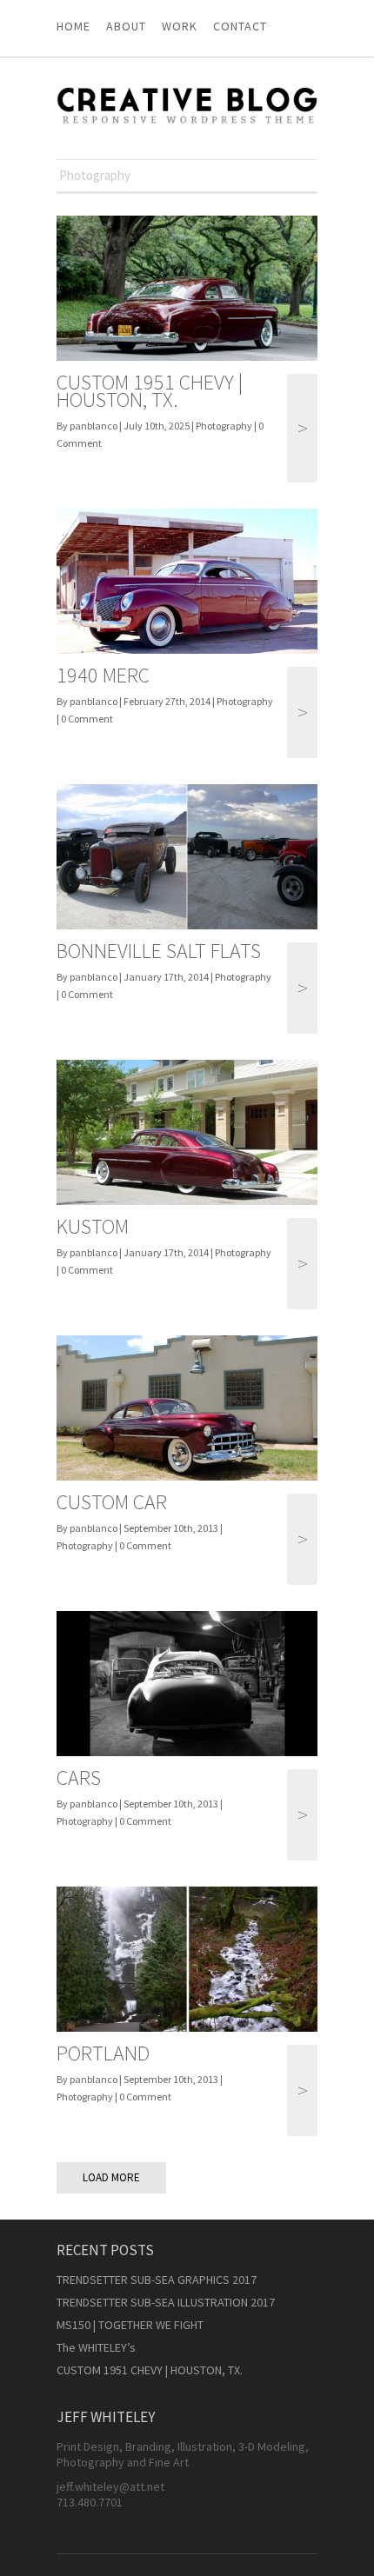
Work (180, 26)
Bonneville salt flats (159, 951)
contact (240, 26)
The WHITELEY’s (96, 2347)
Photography (224, 426)
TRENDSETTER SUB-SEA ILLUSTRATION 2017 (166, 2302)
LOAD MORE (111, 2177)
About (126, 26)
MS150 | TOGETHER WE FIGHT (130, 2325)
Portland (103, 2053)
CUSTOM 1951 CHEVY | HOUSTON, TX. (150, 391)
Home (73, 26)
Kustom (93, 1226)
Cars (79, 1777)
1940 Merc (103, 675)
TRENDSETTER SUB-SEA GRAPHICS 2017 (157, 2280)
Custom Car (112, 1502)
